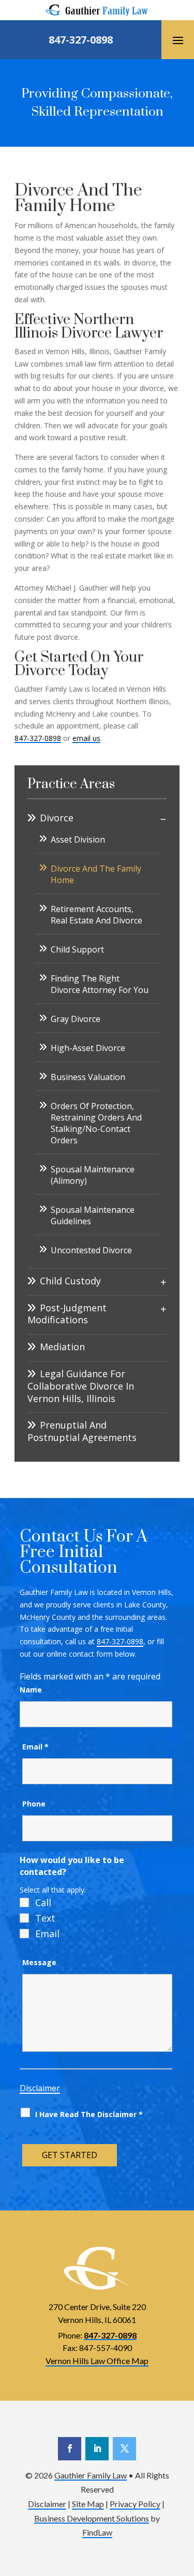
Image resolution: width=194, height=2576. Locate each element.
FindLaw (97, 2532)
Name (31, 1690)
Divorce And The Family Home (96, 874)
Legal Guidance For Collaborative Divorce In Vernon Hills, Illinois (81, 1386)
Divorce (57, 818)
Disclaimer (40, 2088)
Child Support (77, 949)
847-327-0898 (81, 40)
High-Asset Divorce (88, 1048)
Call (43, 1902)
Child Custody (70, 1281)
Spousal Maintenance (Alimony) (93, 1175)
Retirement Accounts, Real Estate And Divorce (96, 915)
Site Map (88, 2504)
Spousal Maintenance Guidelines (93, 1215)
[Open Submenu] (163, 819)
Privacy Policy (135, 2504)
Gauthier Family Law (91, 2475)
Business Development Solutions (92, 2518)
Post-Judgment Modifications (67, 1314)
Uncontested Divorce (91, 1250)
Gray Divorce (76, 1019)
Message (39, 1962)
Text (45, 1918)
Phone (34, 1804)
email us (86, 738)
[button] (178, 40)
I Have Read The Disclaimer (89, 2114)
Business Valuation (88, 1077)
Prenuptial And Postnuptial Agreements (82, 1431)
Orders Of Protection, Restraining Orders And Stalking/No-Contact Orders (96, 1123)
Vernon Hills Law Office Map (97, 2361)
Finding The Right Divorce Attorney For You (100, 984)
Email (35, 1747)
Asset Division (78, 839)
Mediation (62, 1347)
